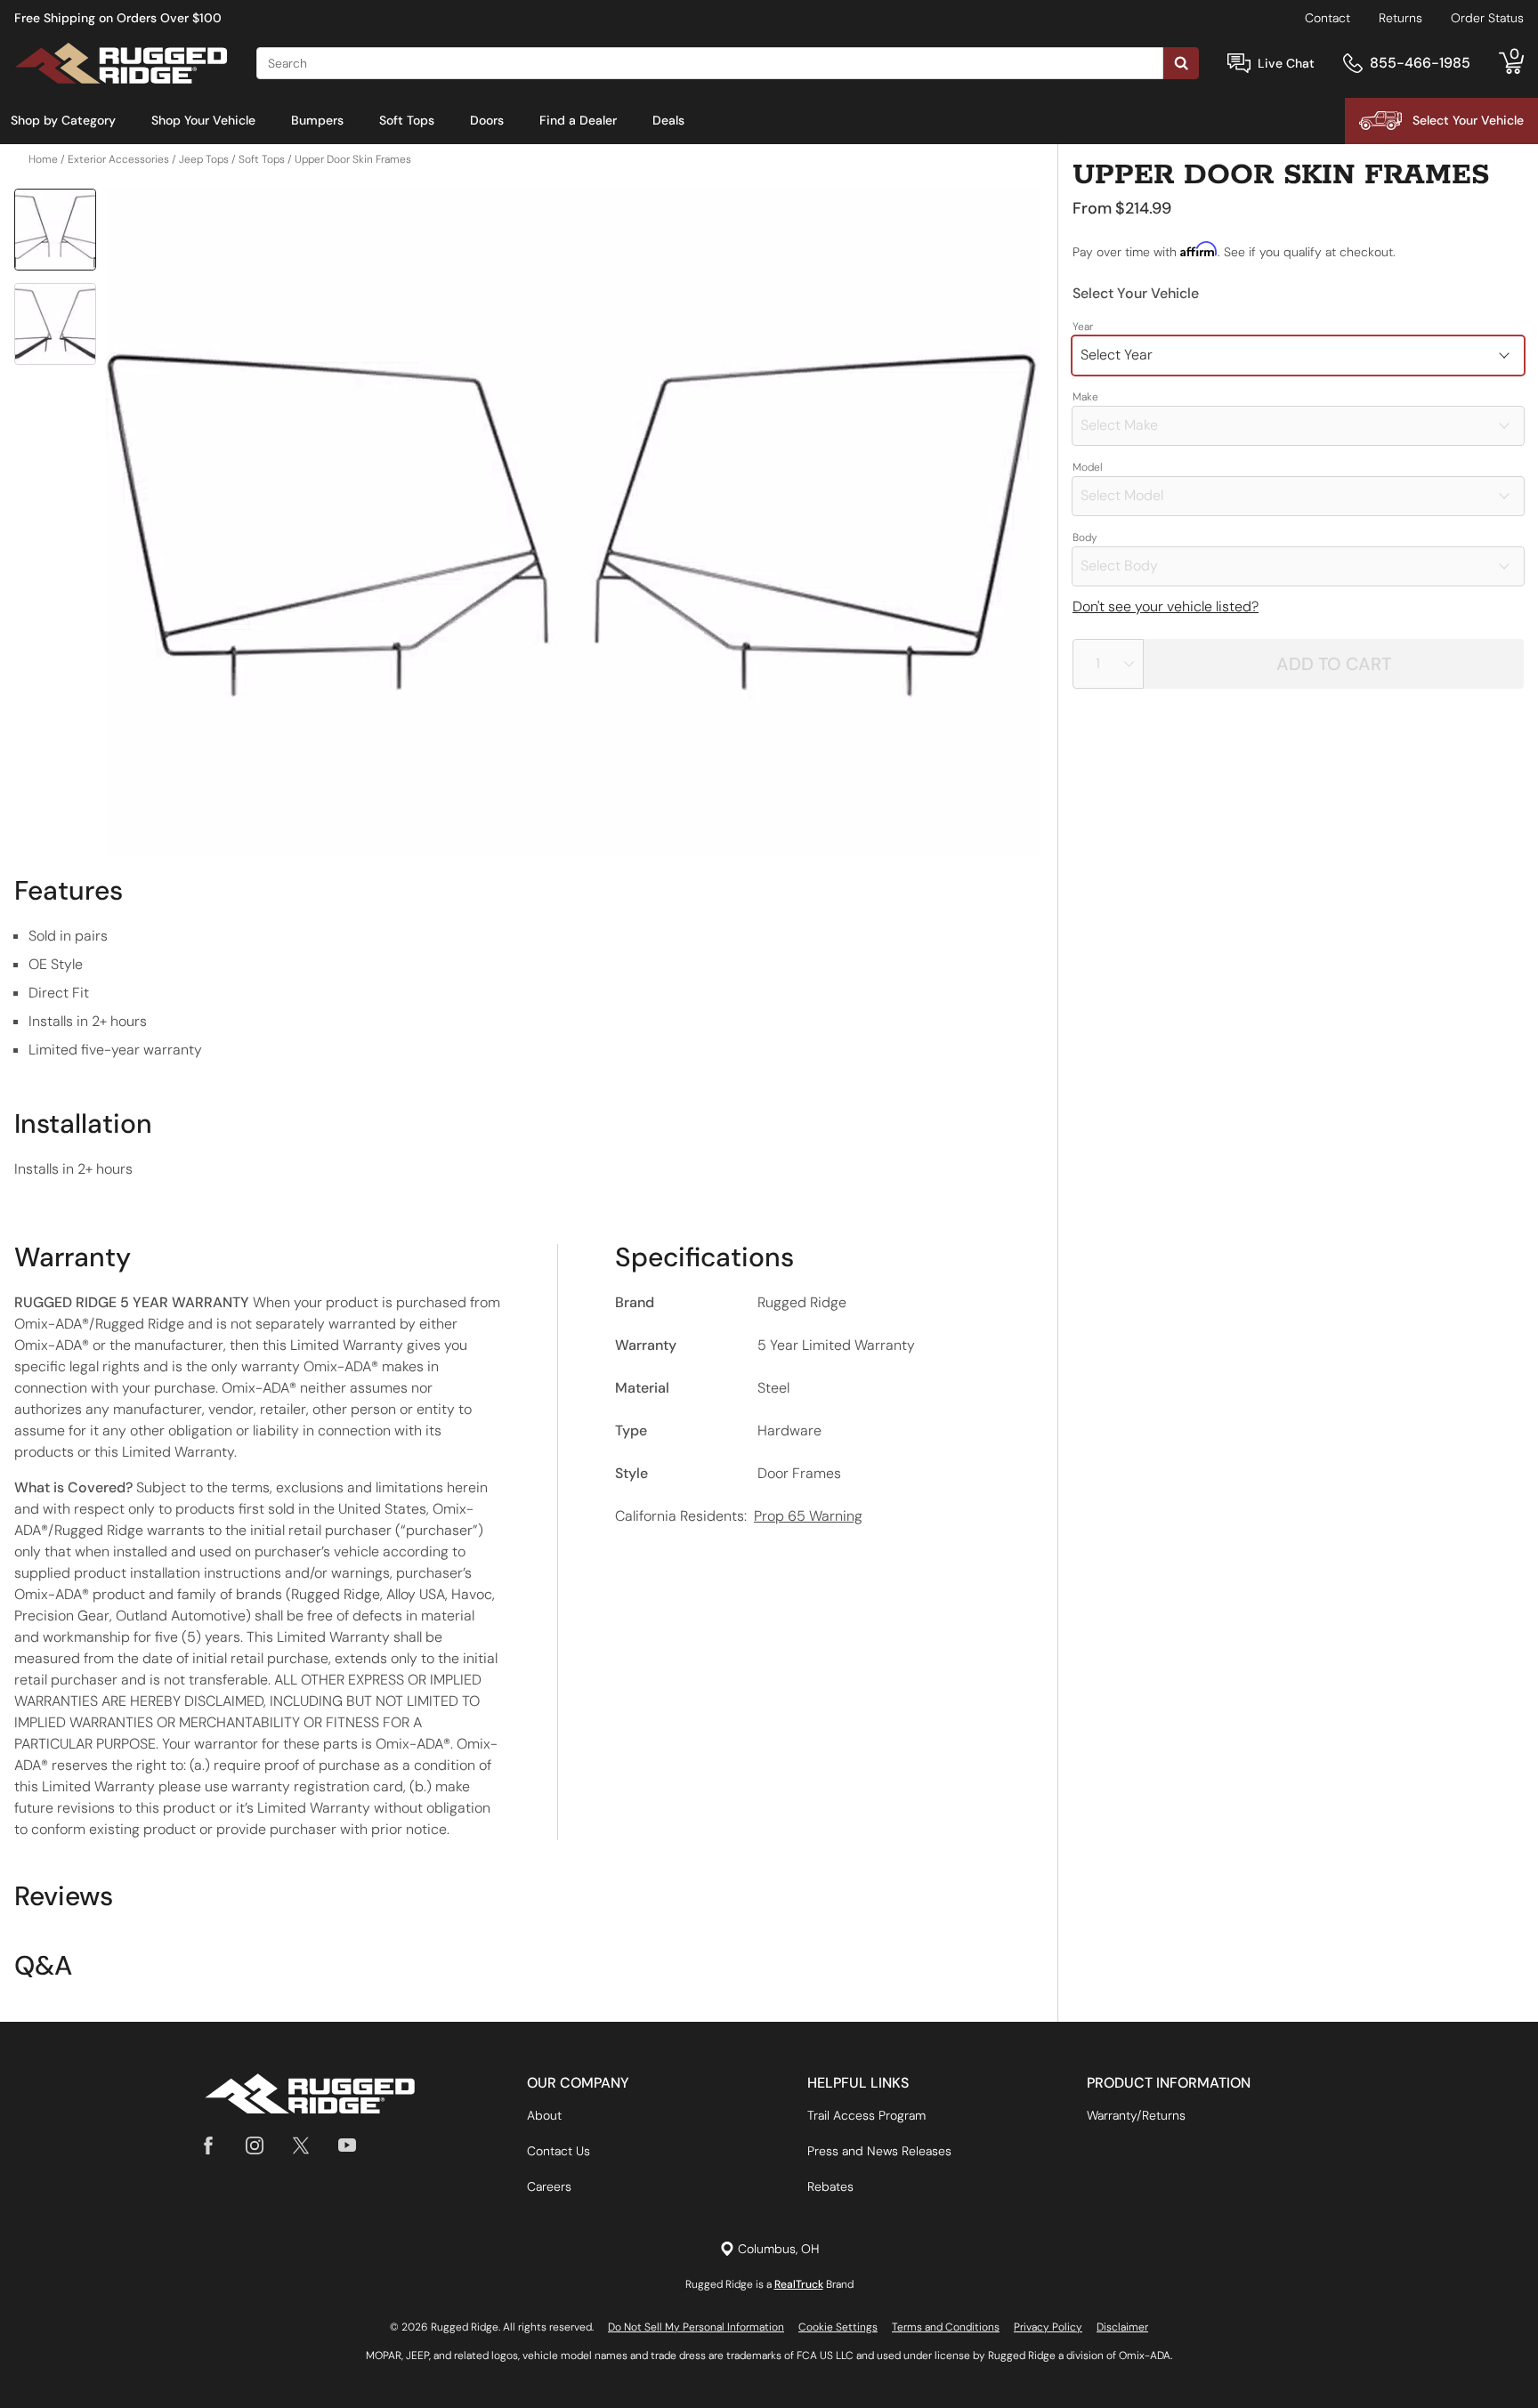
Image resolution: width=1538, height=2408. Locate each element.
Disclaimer (1122, 2327)
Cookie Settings (838, 2327)
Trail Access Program (866, 2115)
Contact (1328, 18)
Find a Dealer (578, 120)
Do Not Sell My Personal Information (696, 2327)
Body (1085, 537)
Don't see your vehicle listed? (1166, 606)
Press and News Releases (879, 2151)
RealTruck (799, 2284)
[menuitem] (63, 121)
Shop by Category (63, 120)
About (544, 2115)
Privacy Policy (1048, 2327)
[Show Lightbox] (573, 522)
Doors (487, 120)
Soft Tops (407, 120)
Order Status (1487, 18)
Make (1085, 397)
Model (1088, 467)
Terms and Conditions (946, 2327)
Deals (668, 120)
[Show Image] (55, 230)
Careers (549, 2186)
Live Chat (1286, 63)
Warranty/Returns (1136, 2115)
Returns (1400, 18)
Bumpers (317, 120)
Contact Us (559, 2151)
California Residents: (739, 1516)
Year (1083, 327)
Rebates (830, 2186)
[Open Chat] (1239, 64)
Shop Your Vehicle (203, 120)
